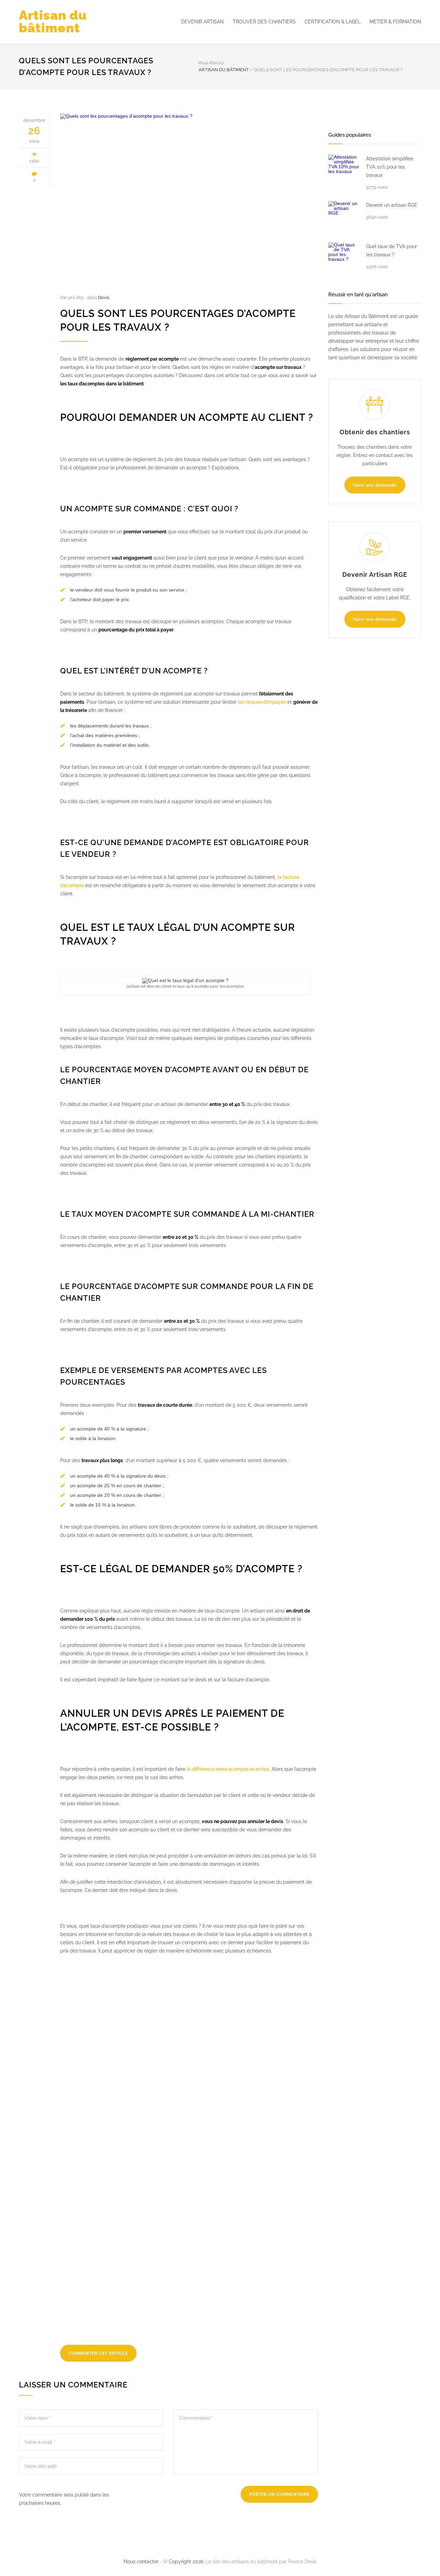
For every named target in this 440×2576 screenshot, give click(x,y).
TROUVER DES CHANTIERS (264, 22)
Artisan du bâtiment (53, 22)
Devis (104, 297)
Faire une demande (375, 485)
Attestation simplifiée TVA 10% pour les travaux (390, 167)
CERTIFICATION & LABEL (333, 22)
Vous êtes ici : (212, 63)
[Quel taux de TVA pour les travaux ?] (344, 258)
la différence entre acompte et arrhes (228, 1769)
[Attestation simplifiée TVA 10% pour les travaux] (344, 170)
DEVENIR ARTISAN (202, 22)
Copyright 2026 (186, 2562)
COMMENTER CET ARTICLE (98, 2353)
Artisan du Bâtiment (224, 70)
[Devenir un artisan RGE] (344, 216)
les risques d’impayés (262, 702)
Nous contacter (141, 2562)
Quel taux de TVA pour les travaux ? (392, 251)
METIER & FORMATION (395, 22)
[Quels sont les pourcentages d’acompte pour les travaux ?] (189, 200)
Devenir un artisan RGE (392, 205)
